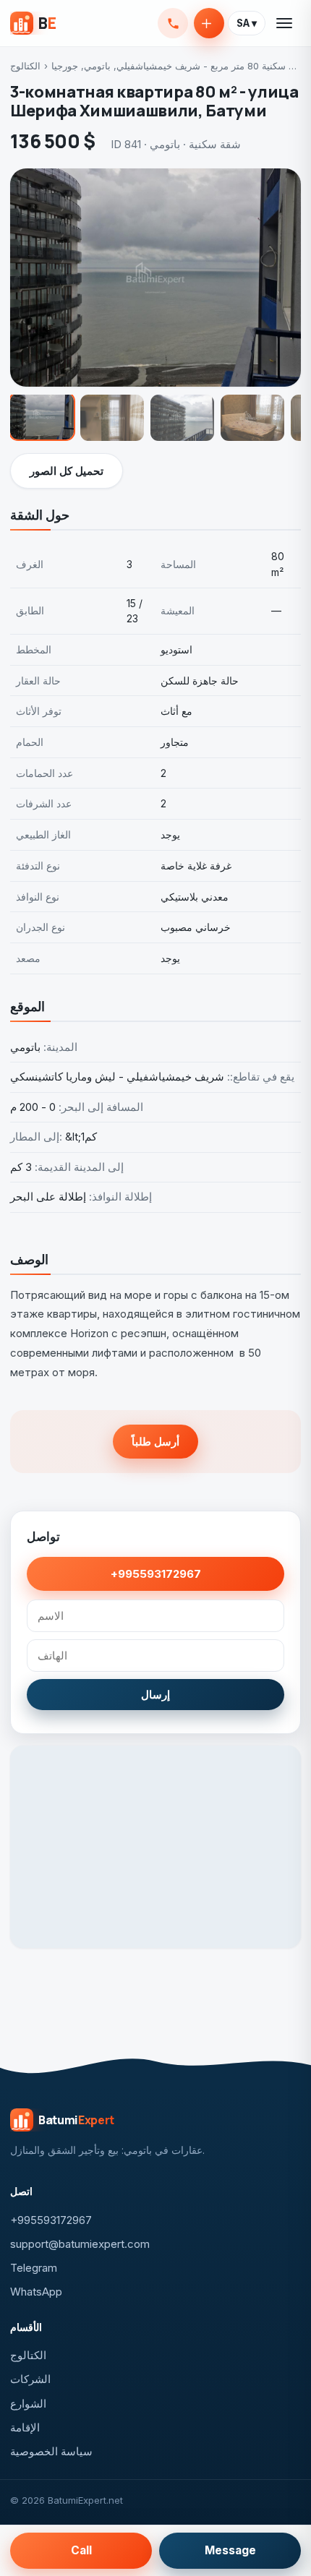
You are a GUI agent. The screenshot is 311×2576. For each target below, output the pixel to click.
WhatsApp (36, 2292)
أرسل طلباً (155, 1442)
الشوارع (28, 2404)
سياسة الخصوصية (51, 2451)
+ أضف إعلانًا (209, 23)
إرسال (155, 1695)
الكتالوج (25, 66)
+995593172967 (173, 23)
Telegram (34, 2268)
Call (81, 2550)
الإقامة (25, 2427)
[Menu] (285, 23)
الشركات (30, 2379)
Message (230, 2550)
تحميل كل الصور (67, 471)
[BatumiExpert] (33, 23)
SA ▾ (247, 23)
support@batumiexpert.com (80, 2244)
